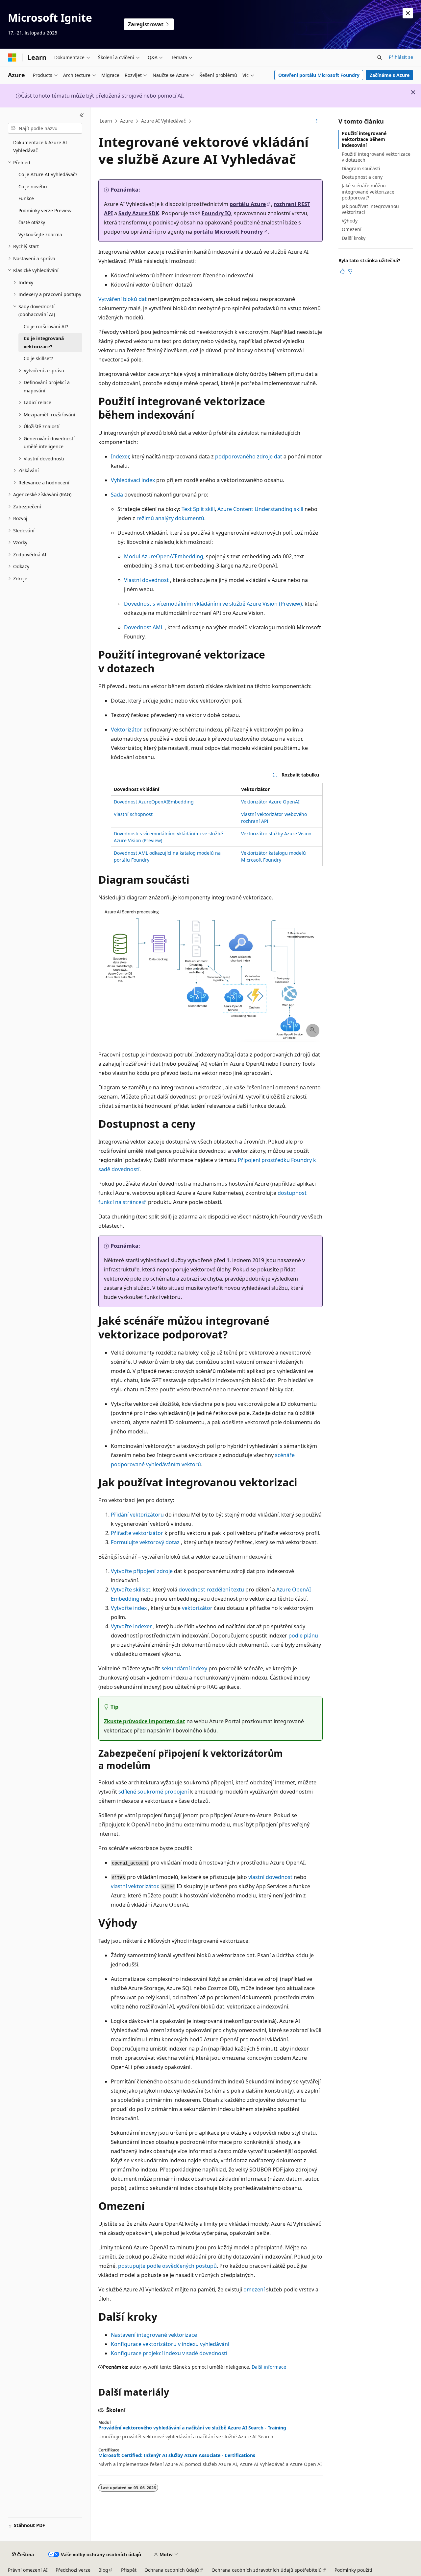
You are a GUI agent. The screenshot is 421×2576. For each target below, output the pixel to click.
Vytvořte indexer (131, 1626)
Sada (117, 495)
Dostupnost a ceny (362, 177)
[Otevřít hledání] (380, 58)
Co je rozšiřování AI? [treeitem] (46, 326)
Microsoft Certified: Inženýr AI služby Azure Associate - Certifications (177, 2455)
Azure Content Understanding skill (260, 509)
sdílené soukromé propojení (154, 1792)
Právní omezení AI (28, 2570)
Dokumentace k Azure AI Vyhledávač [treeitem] (40, 147)
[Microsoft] (12, 58)
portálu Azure (248, 204)
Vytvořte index (129, 1608)
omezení (254, 2289)
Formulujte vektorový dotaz (145, 1542)
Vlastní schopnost (133, 814)
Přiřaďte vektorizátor (137, 1533)
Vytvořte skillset (131, 1590)
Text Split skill (198, 509)
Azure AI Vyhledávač (163, 121)
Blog (103, 2570)
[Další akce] (317, 121)
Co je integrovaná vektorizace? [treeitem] (44, 342)
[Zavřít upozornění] (408, 13)
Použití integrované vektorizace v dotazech (376, 157)
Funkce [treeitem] (26, 198)
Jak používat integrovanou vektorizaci (370, 209)
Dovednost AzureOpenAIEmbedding (154, 802)
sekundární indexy (184, 1668)
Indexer (120, 456)
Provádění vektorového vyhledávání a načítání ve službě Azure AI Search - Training (192, 2428)
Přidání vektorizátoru (137, 1515)
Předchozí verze (73, 2570)
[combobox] (45, 128)
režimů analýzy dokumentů (170, 518)
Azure (126, 121)
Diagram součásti (361, 168)
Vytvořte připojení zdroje (142, 1571)
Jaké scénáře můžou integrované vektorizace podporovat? (368, 191)
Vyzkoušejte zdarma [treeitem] (40, 234)
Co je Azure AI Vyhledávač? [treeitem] (48, 174)
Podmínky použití (353, 2570)
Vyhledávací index (133, 480)
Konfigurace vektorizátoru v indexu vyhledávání (170, 2344)
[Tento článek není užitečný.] (350, 271)
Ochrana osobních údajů (172, 2570)
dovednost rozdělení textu (211, 1590)
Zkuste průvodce (145, 1721)
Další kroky (354, 238)
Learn (106, 121)
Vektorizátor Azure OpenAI (270, 802)
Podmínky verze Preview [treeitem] (45, 210)
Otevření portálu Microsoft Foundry (319, 75)
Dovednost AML (144, 627)
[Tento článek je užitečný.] (342, 271)
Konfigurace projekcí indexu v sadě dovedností (169, 2353)
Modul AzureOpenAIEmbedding (164, 556)
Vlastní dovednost (146, 580)
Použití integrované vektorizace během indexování (364, 139)
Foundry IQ (216, 213)
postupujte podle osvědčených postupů (167, 2266)
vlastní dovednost (270, 1877)
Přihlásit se (401, 57)
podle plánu (303, 1636)
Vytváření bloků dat (123, 299)
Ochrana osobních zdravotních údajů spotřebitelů (267, 2570)
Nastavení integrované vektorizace (154, 2335)
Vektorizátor (126, 730)
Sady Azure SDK (139, 213)
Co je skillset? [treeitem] (38, 358)
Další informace (269, 2367)
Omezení (352, 229)
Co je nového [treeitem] (33, 186)
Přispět (129, 2570)
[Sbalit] (82, 115)
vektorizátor (197, 1608)
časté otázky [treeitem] (32, 222)
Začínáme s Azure (390, 75)
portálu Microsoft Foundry (228, 232)
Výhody (350, 221)
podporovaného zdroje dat (249, 456)
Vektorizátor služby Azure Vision (276, 834)
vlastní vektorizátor (134, 1886)
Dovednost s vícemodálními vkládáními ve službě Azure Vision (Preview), (214, 604)
